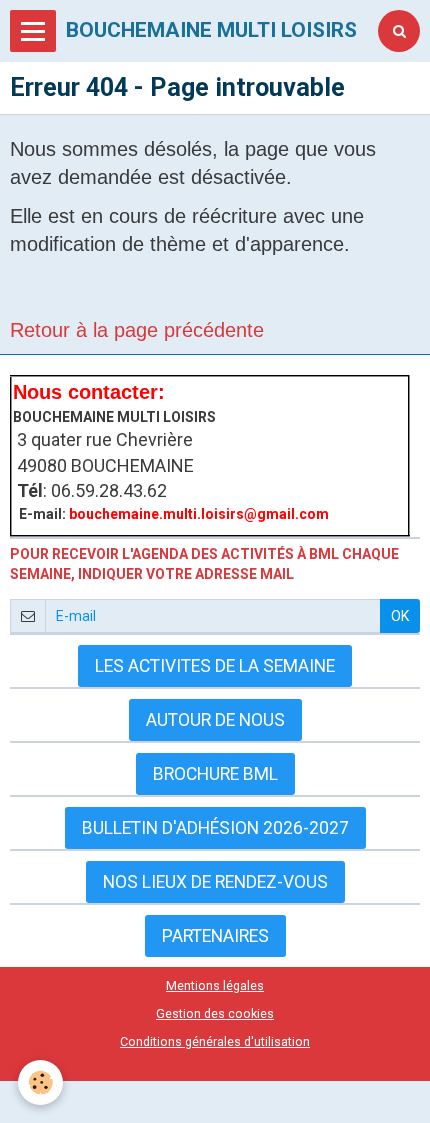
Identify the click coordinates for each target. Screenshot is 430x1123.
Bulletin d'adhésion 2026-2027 (215, 828)
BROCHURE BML (215, 774)
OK (400, 616)
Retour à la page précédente (137, 330)
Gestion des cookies (215, 1013)
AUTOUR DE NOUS (215, 720)
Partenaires (215, 936)
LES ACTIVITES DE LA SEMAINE (215, 666)
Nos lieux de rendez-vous (215, 882)
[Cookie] (40, 1082)
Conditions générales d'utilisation (215, 1041)
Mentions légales (215, 985)
